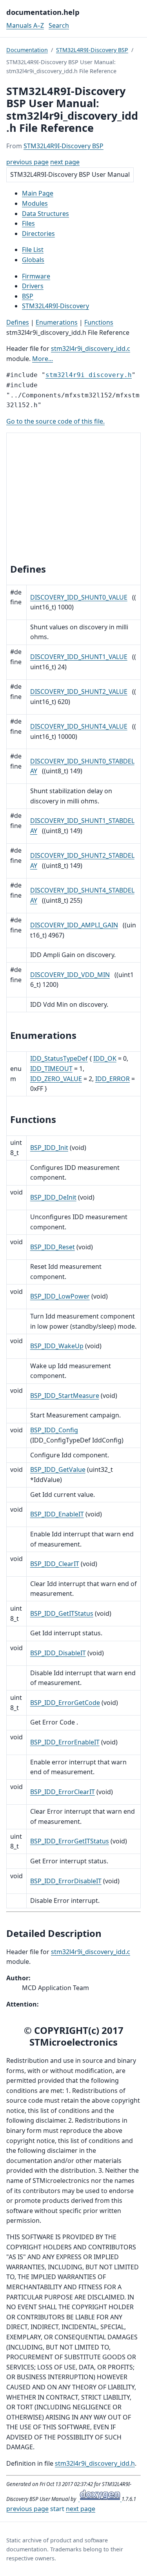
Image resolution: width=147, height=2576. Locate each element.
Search (59, 25)
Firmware (36, 276)
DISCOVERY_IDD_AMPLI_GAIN (74, 925)
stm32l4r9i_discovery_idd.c (91, 348)
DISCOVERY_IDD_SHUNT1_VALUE (79, 657)
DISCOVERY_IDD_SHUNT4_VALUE (79, 726)
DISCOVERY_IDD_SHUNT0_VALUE (79, 597)
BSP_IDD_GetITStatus (62, 1613)
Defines (18, 322)
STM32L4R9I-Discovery (55, 306)
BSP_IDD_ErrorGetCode (65, 1703)
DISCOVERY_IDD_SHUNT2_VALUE (79, 692)
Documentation (27, 50)
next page (65, 162)
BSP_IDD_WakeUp (57, 1346)
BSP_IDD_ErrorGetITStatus (70, 1841)
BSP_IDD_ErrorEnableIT (65, 1742)
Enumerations (57, 322)
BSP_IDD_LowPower (60, 1296)
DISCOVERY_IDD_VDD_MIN (70, 975)
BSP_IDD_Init (49, 1148)
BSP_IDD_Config (54, 1430)
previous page (27, 162)
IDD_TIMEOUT (51, 1069)
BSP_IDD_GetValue (58, 1469)
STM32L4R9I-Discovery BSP (92, 50)
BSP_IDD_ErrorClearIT (63, 1792)
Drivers (33, 286)
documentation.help (43, 12)
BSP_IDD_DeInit (53, 1197)
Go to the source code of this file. (55, 421)
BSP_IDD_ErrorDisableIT (66, 1881)
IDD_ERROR (113, 1079)
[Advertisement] (73, 499)
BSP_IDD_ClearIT (55, 1564)
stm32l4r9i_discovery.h (89, 375)
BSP (28, 296)
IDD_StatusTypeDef (59, 1058)
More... (43, 359)
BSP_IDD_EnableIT (57, 1514)
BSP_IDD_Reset (53, 1247)
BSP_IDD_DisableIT (58, 1653)
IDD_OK (105, 1058)
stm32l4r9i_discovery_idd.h (95, 2463)
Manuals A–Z (25, 25)
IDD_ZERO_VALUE (56, 1079)
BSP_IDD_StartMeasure (65, 1396)
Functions (99, 322)
